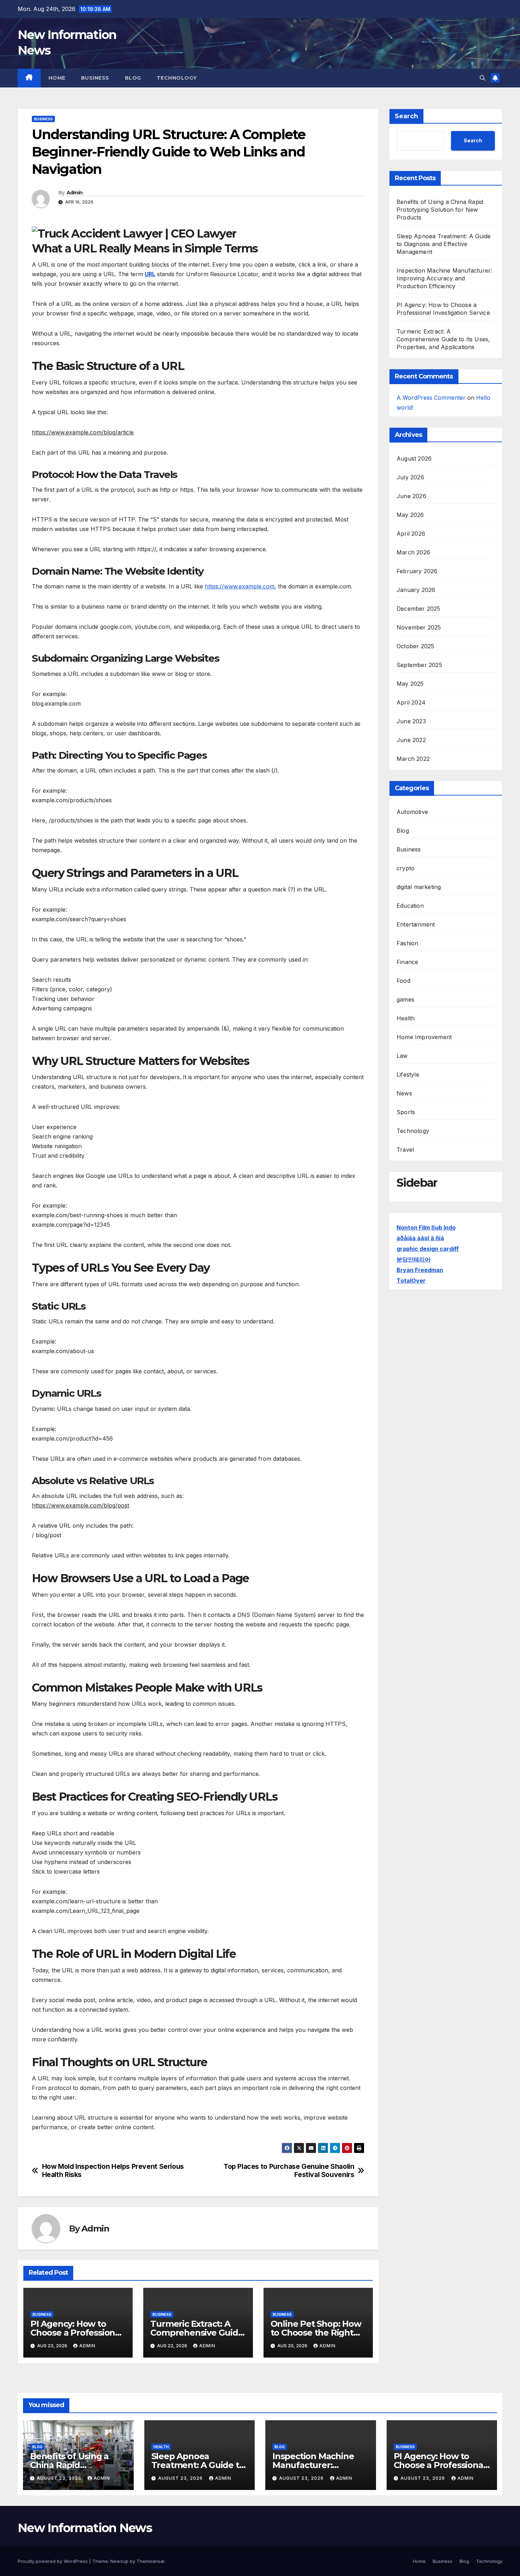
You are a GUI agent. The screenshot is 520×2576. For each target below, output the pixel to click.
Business (95, 78)
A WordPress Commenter (431, 398)
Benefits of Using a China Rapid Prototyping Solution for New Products (440, 210)
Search (406, 116)
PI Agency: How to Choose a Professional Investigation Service (76, 2333)
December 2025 (418, 609)
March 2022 (413, 759)
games (405, 999)
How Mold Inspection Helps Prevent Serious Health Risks (113, 2171)
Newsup (119, 2561)
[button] (483, 78)
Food (403, 981)
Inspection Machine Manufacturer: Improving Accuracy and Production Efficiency (444, 278)
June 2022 (411, 740)
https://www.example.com (240, 586)
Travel (405, 1150)
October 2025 (415, 646)
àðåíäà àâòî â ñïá (420, 1238)
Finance (407, 962)
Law (402, 1056)
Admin (75, 193)
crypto (406, 868)
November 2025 (419, 627)
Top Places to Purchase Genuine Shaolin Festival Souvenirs (289, 2171)
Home (57, 78)
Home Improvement (424, 1037)
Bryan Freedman (420, 1270)
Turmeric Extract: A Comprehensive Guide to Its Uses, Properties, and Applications (443, 339)
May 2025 (410, 684)
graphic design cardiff (428, 1249)
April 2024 (411, 702)
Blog (133, 78)
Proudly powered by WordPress (53, 2561)
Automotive (412, 812)
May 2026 (410, 515)
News (404, 1093)
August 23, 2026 (60, 2478)
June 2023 (411, 721)
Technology (177, 78)
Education (410, 906)
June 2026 (411, 496)
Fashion (407, 943)
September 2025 (419, 665)
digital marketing (419, 887)
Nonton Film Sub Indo (426, 1227)
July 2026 (410, 477)
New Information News (85, 2528)
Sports (406, 1112)
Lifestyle (408, 1075)
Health (406, 1018)
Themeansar (151, 2561)
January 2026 (416, 590)
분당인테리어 (414, 1259)
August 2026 (414, 458)
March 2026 (413, 552)
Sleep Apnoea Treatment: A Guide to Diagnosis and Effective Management (444, 244)
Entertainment (416, 924)
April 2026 (411, 534)
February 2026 (417, 571)
